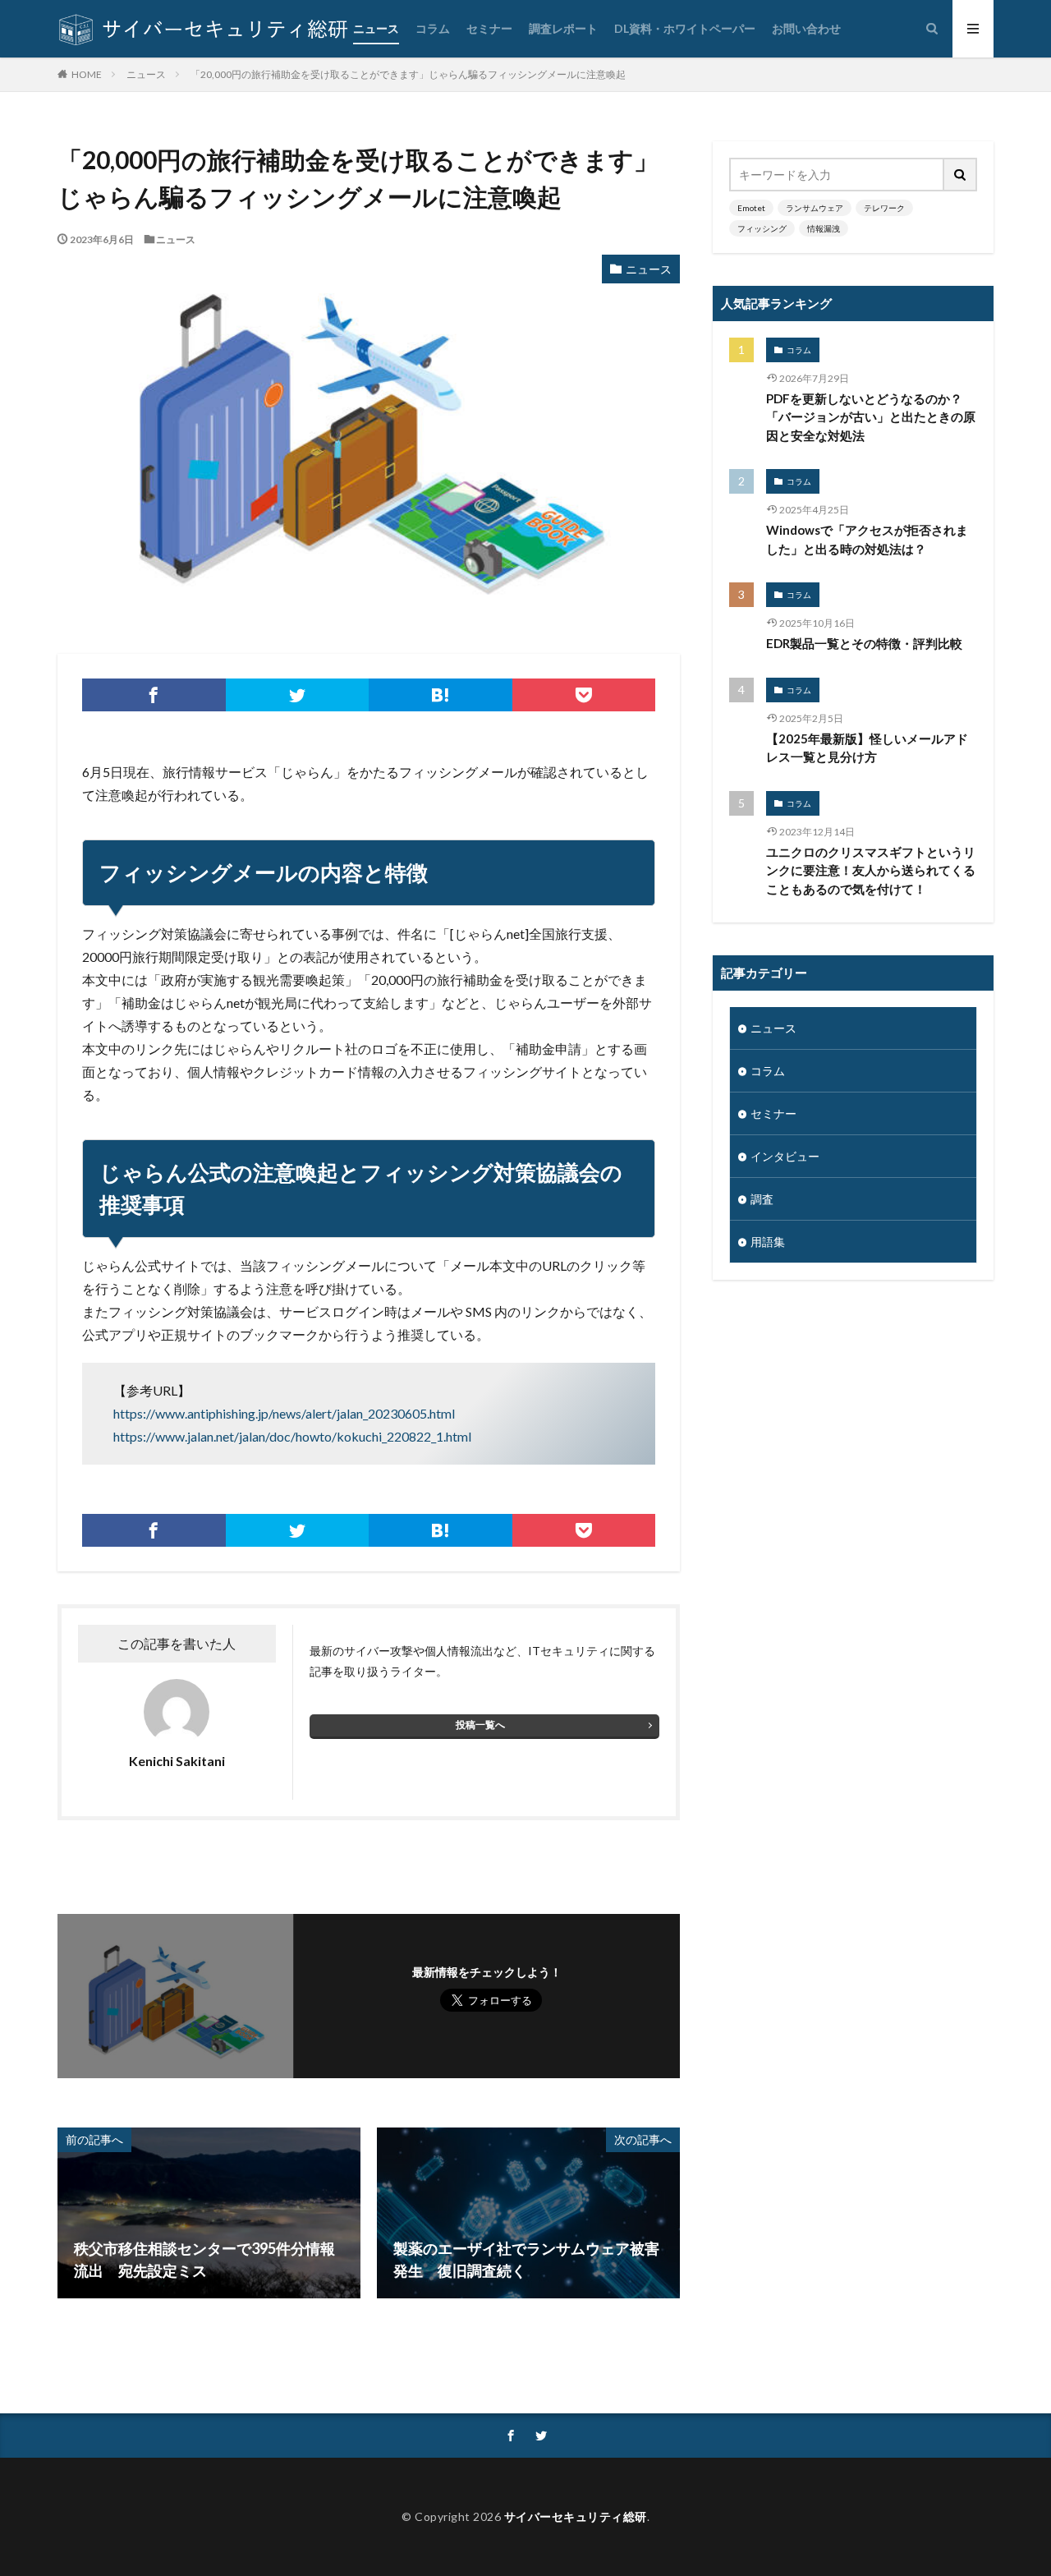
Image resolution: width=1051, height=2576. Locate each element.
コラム (433, 28)
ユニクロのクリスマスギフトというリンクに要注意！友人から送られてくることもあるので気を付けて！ (871, 870)
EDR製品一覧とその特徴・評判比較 (864, 643)
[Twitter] (298, 695)
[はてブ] (441, 695)
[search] (961, 175)
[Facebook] (154, 695)
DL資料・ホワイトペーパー (685, 28)
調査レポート (563, 28)
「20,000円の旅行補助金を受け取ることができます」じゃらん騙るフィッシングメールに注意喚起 (408, 74)
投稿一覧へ (480, 1725)
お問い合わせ (806, 28)
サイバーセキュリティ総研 (576, 2516)
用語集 (768, 1242)
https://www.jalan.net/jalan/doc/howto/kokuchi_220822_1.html (292, 1436)
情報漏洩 (824, 228)
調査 (762, 1199)
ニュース (376, 28)
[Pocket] (584, 695)
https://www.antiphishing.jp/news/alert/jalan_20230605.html (284, 1413)
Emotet (751, 208)
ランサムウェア (815, 208)
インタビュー (785, 1156)
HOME (87, 74)
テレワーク (884, 208)
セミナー (489, 28)
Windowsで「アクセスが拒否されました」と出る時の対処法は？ (867, 539)
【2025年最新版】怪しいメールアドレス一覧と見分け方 (867, 748)
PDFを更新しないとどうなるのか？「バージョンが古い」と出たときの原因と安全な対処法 (871, 417)
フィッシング (762, 228)
